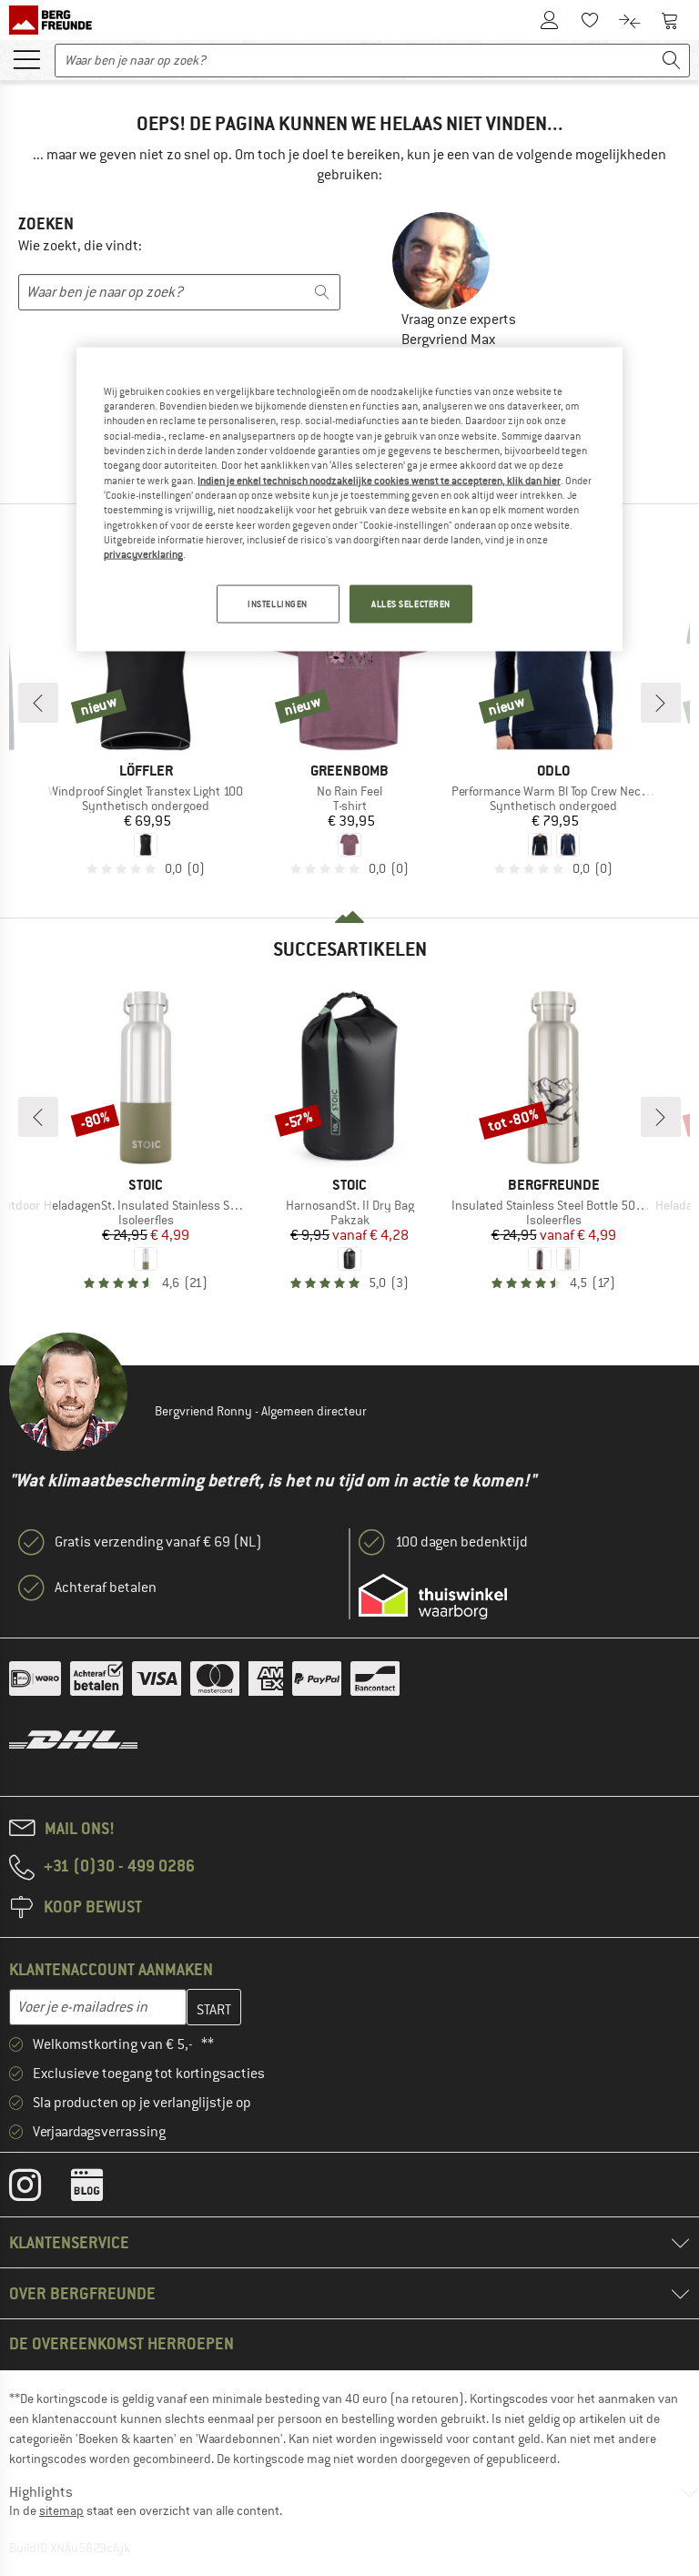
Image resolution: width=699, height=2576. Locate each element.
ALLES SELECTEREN (411, 603)
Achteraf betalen (106, 1587)
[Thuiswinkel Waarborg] (433, 1597)
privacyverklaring (143, 554)
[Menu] (26, 58)
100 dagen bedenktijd (461, 1542)
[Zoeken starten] (672, 61)
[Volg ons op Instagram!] (39, 2189)
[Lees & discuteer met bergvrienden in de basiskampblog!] (101, 2189)
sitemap (61, 2510)
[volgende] (661, 703)
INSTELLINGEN (278, 603)
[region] (349, 499)
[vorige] (38, 703)
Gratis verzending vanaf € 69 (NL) (158, 1542)
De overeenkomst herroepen (122, 2343)
